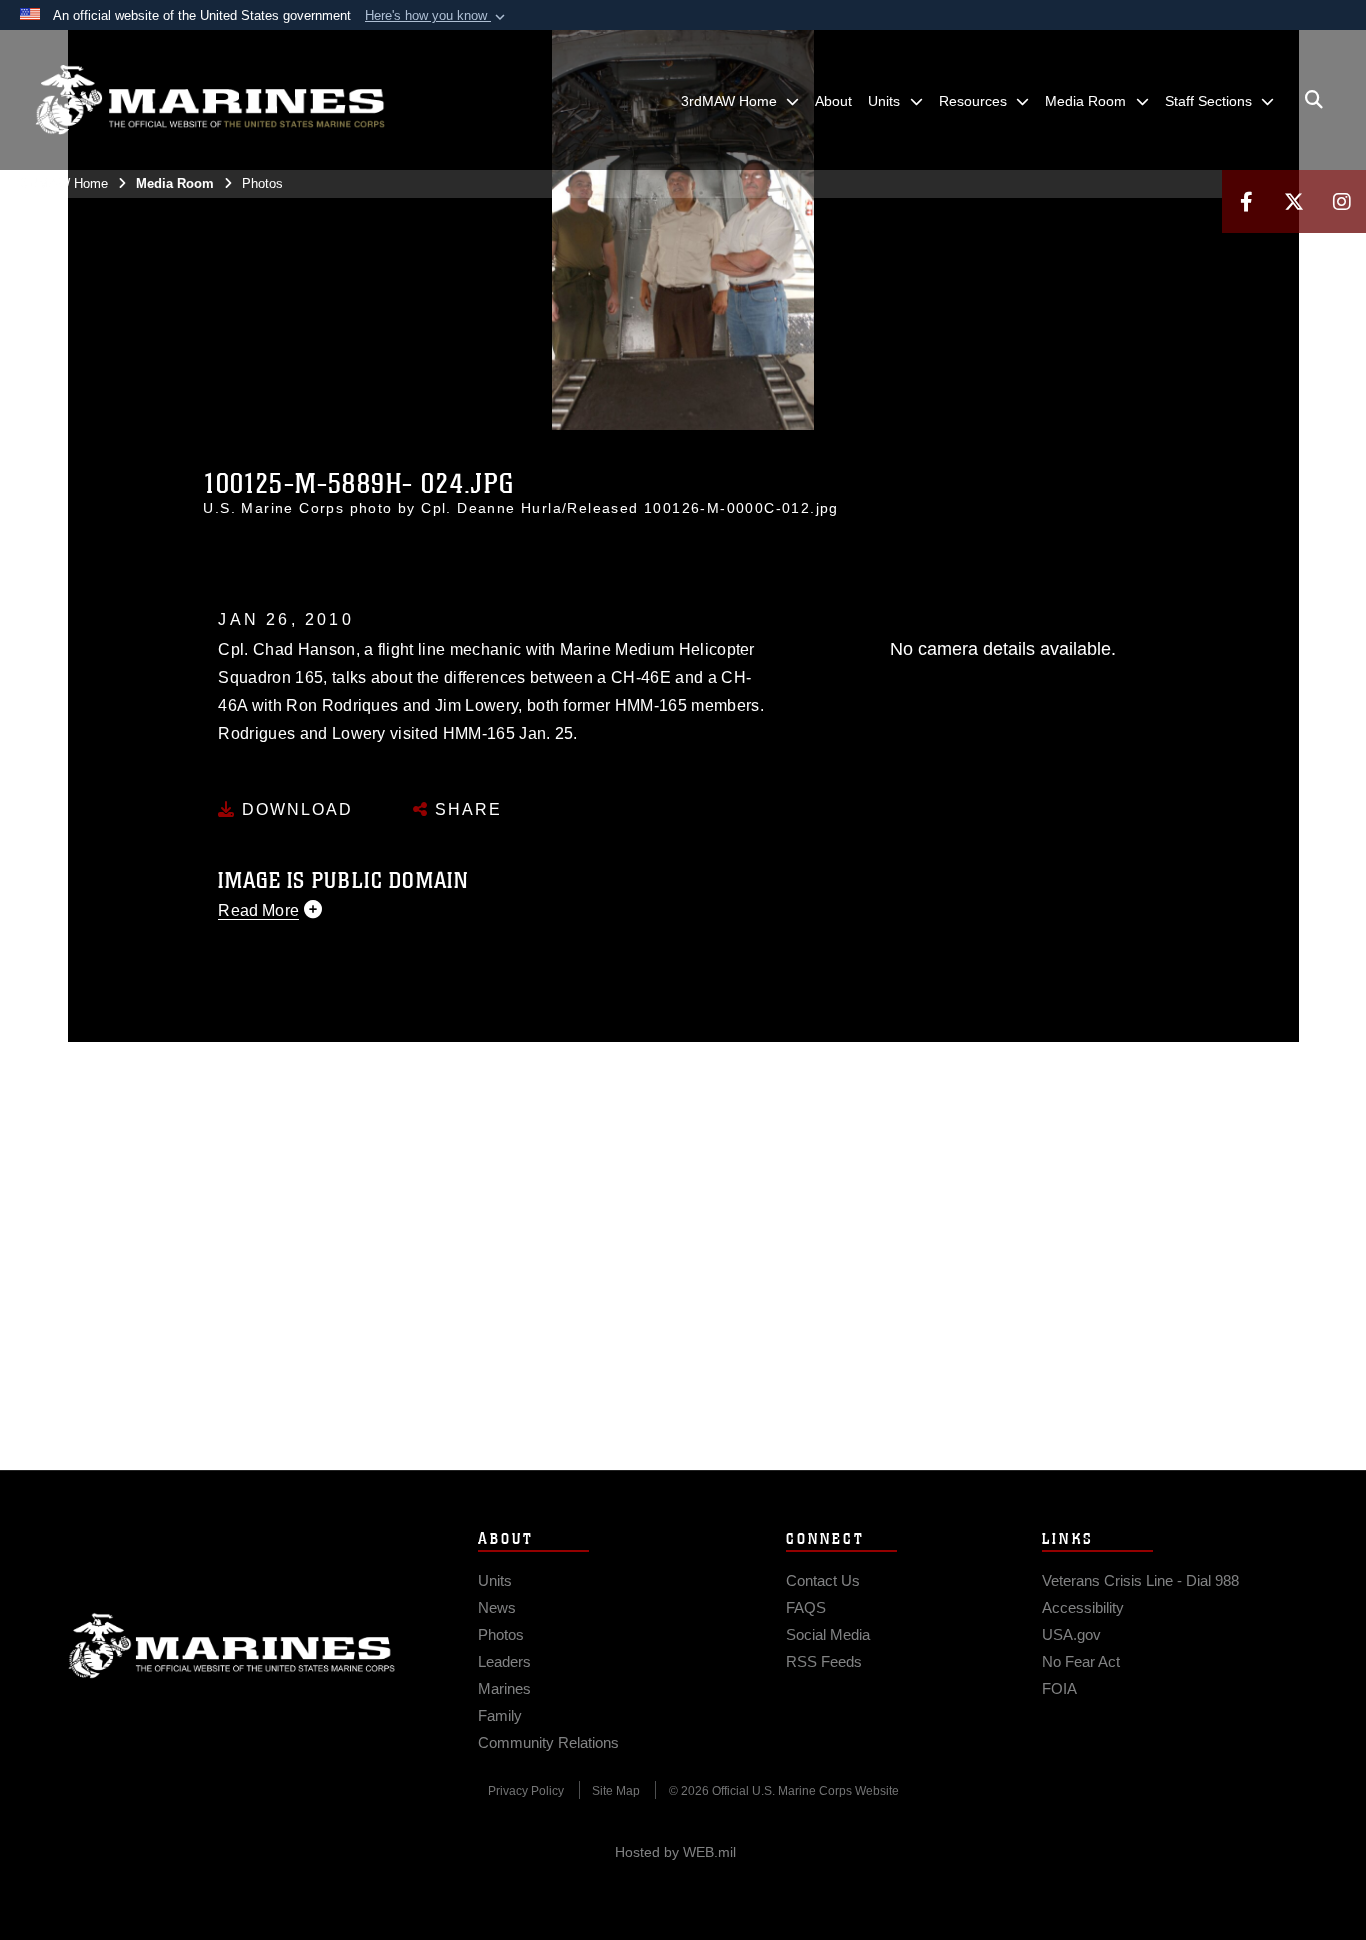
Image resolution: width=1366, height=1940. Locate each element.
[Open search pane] (1314, 100)
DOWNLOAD (294, 809)
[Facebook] (1246, 201)
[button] (437, 16)
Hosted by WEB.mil (675, 1852)
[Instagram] (1342, 201)
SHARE (465, 809)
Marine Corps (232, 1646)
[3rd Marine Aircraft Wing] (210, 100)
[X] (1294, 201)
